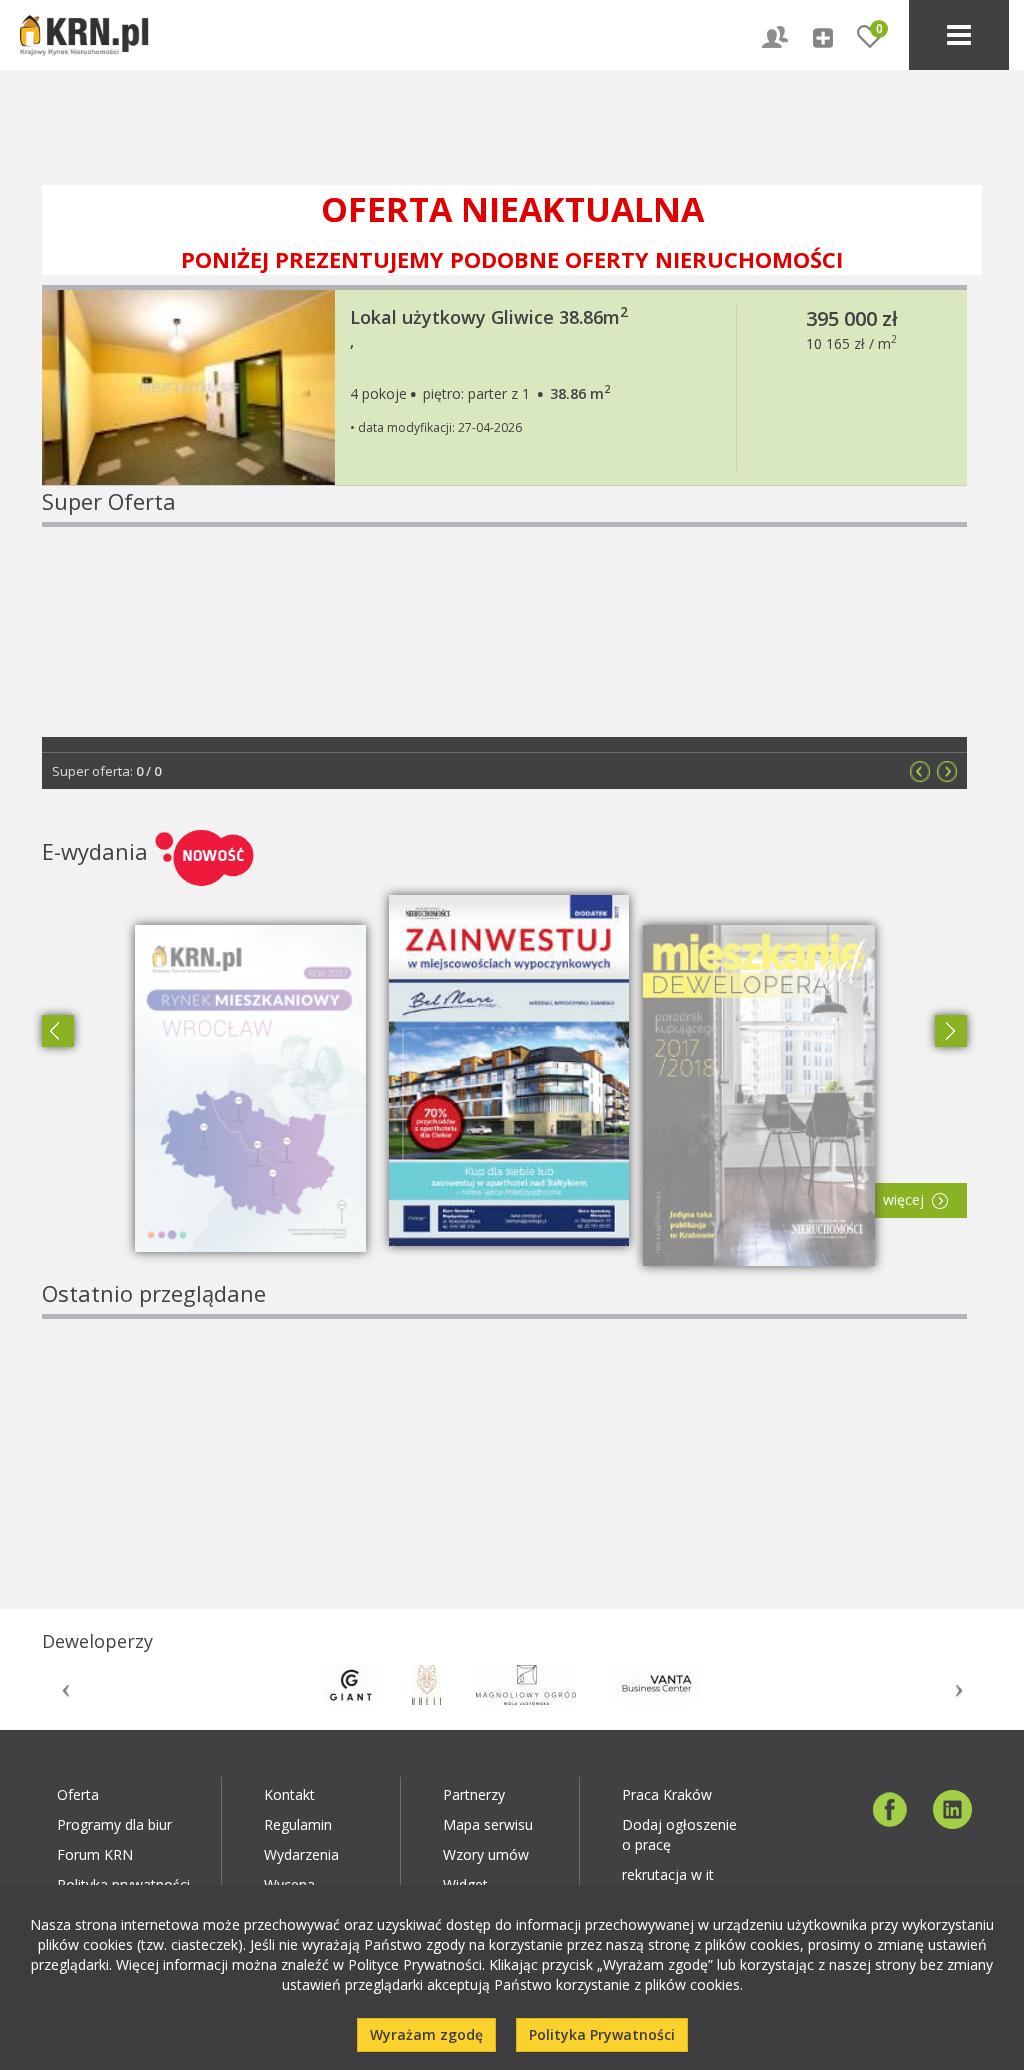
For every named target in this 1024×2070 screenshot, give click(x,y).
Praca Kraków (667, 1794)
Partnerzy (474, 1794)
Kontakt (289, 1794)
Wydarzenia (301, 1854)
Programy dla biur (114, 1824)
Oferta (78, 1794)
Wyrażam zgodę (426, 2034)
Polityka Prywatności (602, 2034)
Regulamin (298, 1824)
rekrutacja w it (668, 1874)
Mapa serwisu (488, 1824)
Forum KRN (95, 1854)
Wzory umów (486, 1854)
